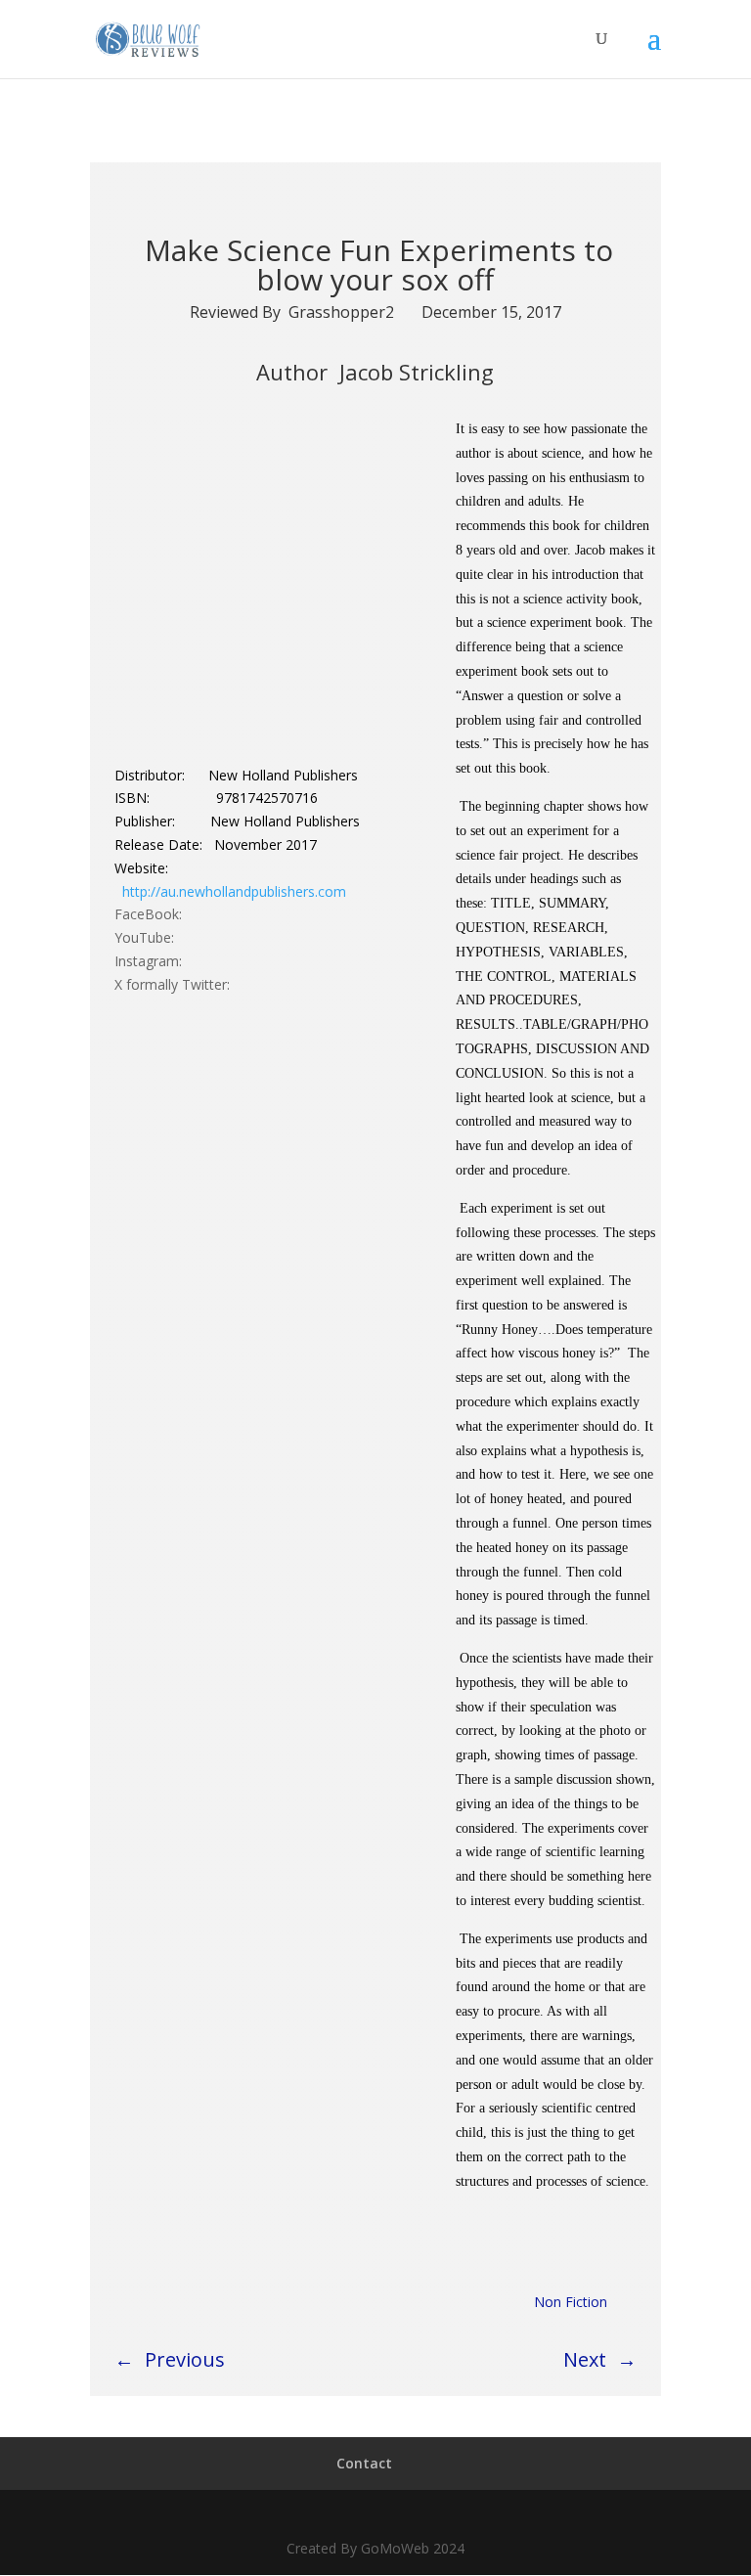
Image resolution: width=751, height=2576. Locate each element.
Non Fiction (571, 2302)
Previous (185, 2359)
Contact (364, 2463)
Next (585, 2359)
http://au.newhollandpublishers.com (234, 891)
